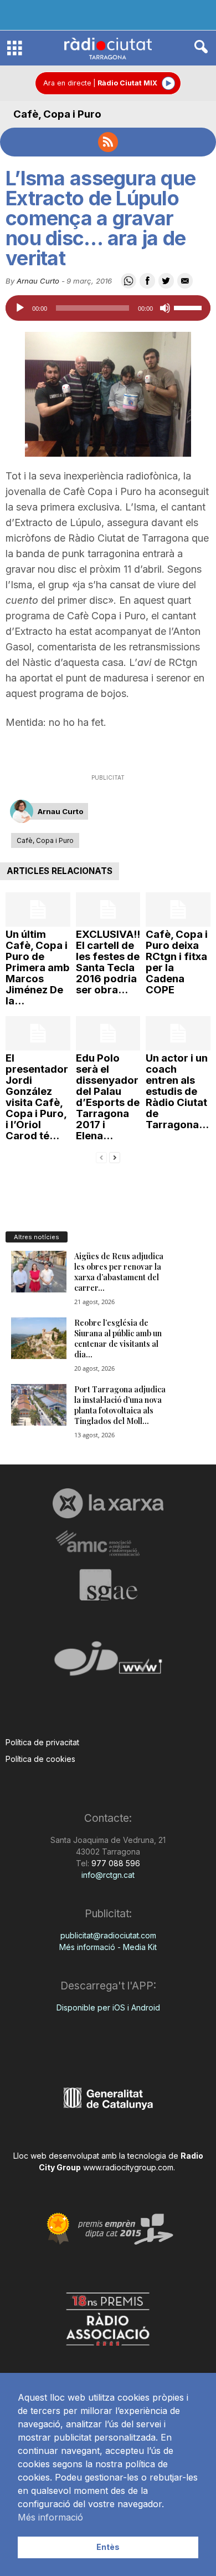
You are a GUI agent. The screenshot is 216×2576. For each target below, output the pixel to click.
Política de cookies (40, 1759)
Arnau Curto (38, 281)
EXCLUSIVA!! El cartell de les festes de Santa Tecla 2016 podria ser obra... (108, 962)
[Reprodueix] (20, 308)
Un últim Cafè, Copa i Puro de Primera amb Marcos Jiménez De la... (38, 968)
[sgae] (108, 1585)
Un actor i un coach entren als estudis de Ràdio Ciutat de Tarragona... (177, 1091)
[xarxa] (108, 1503)
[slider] (189, 307)
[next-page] (115, 1157)
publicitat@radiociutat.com (108, 1935)
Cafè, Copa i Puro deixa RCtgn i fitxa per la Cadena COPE (177, 962)
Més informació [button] (50, 2517)
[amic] (108, 1544)
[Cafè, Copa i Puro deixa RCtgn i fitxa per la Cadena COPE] (178, 910)
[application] (108, 308)
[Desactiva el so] (165, 308)
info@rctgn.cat (108, 1875)
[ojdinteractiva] (108, 1663)
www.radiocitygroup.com (128, 2167)
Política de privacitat (42, 1742)
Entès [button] (108, 2547)
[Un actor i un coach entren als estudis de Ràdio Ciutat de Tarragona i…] (178, 1033)
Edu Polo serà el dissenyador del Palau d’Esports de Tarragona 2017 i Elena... (108, 1097)
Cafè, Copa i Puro (57, 114)
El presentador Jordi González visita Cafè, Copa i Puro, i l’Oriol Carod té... (37, 1097)
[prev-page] (101, 1157)
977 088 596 (115, 1863)
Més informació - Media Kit (108, 1947)
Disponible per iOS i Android (108, 2007)
